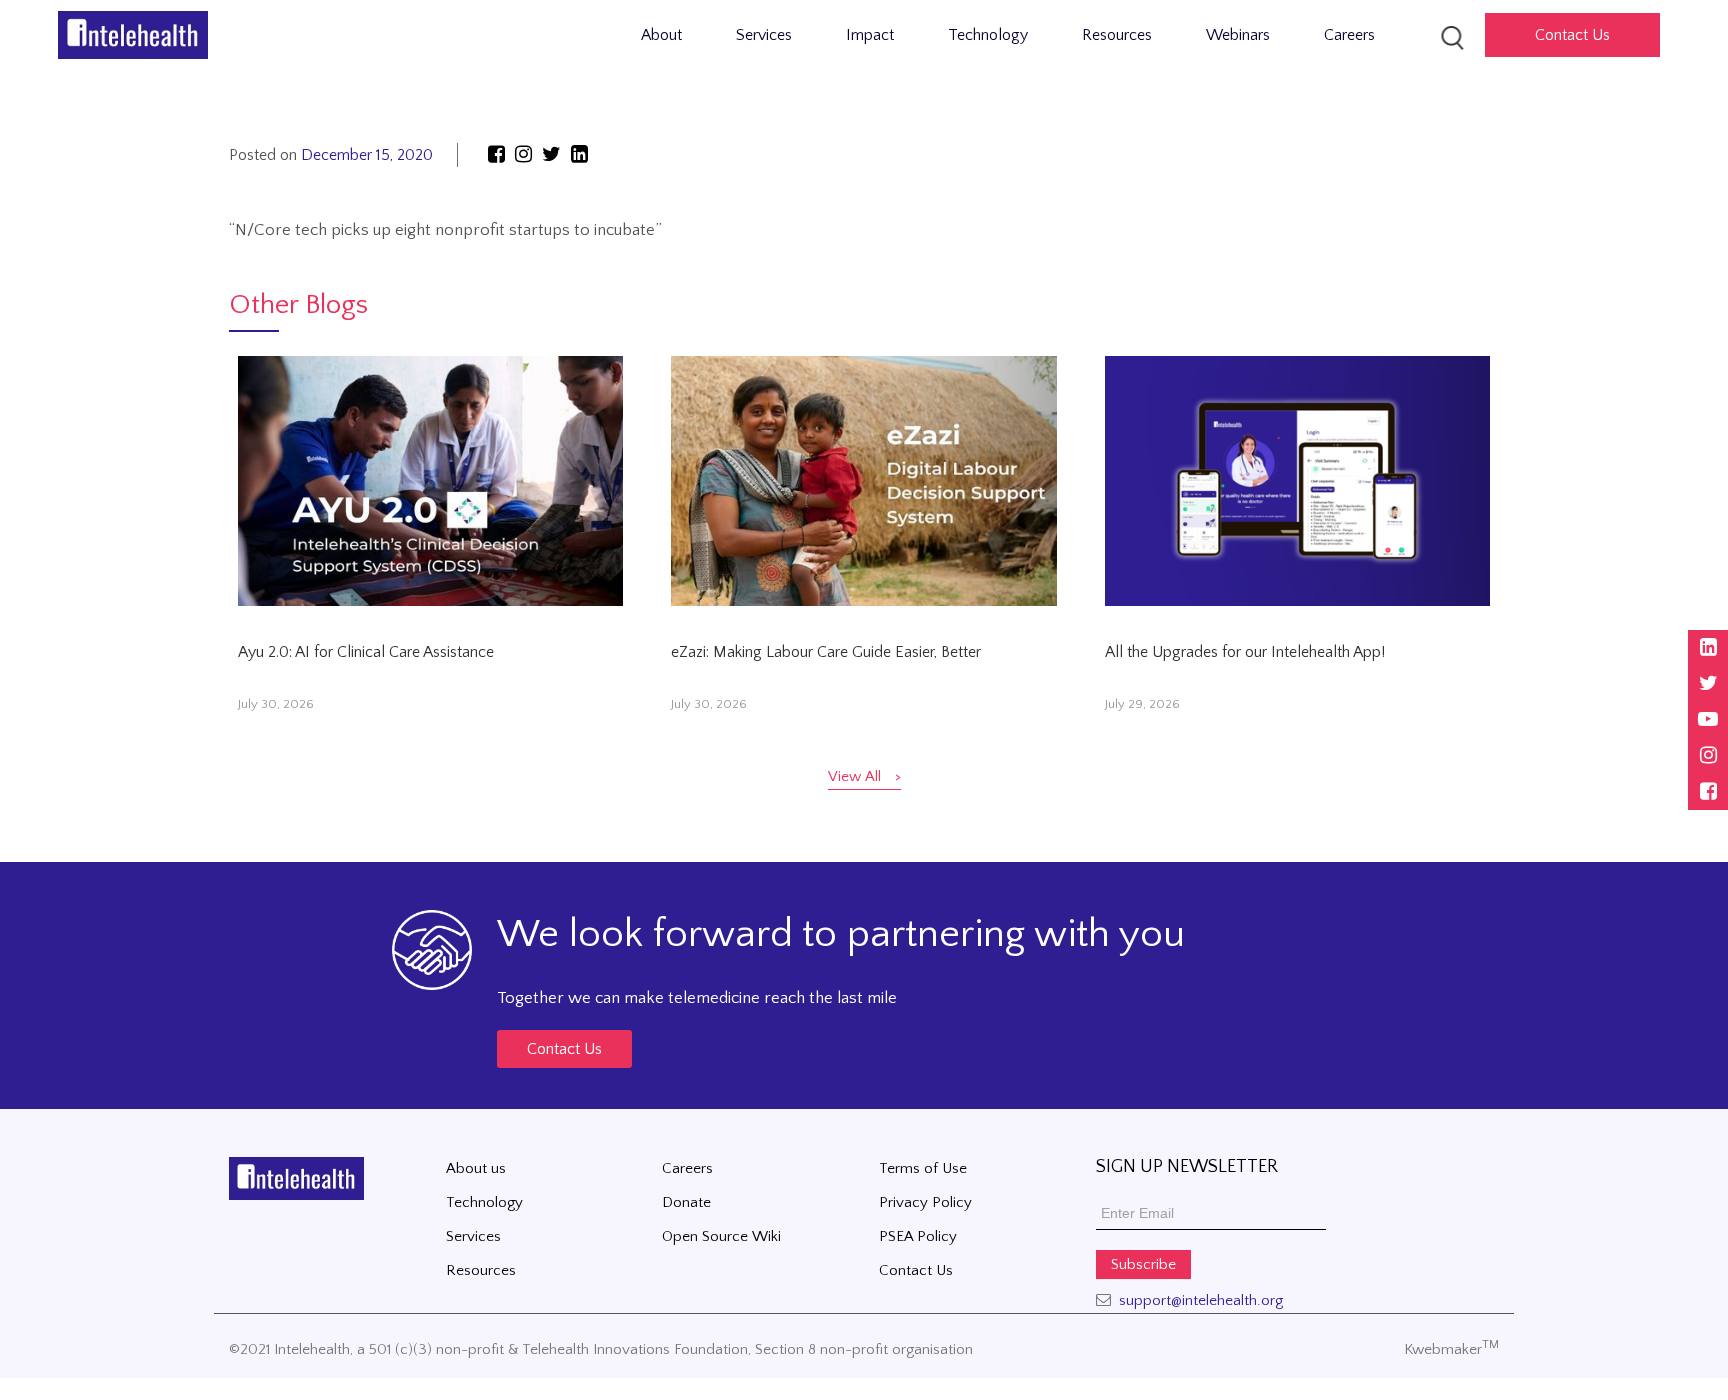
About (661, 35)
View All (854, 776)
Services (764, 35)
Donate (686, 1202)
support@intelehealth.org (1201, 1300)
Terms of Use (923, 1168)
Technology (988, 35)
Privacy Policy (925, 1202)
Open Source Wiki (721, 1236)
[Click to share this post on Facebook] (496, 155)
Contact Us (564, 1049)
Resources (1117, 35)
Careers (1349, 35)
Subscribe (1143, 1264)
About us (476, 1168)
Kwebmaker (1451, 1349)
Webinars (1238, 35)
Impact (870, 35)
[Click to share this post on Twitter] (554, 155)
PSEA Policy (918, 1236)
